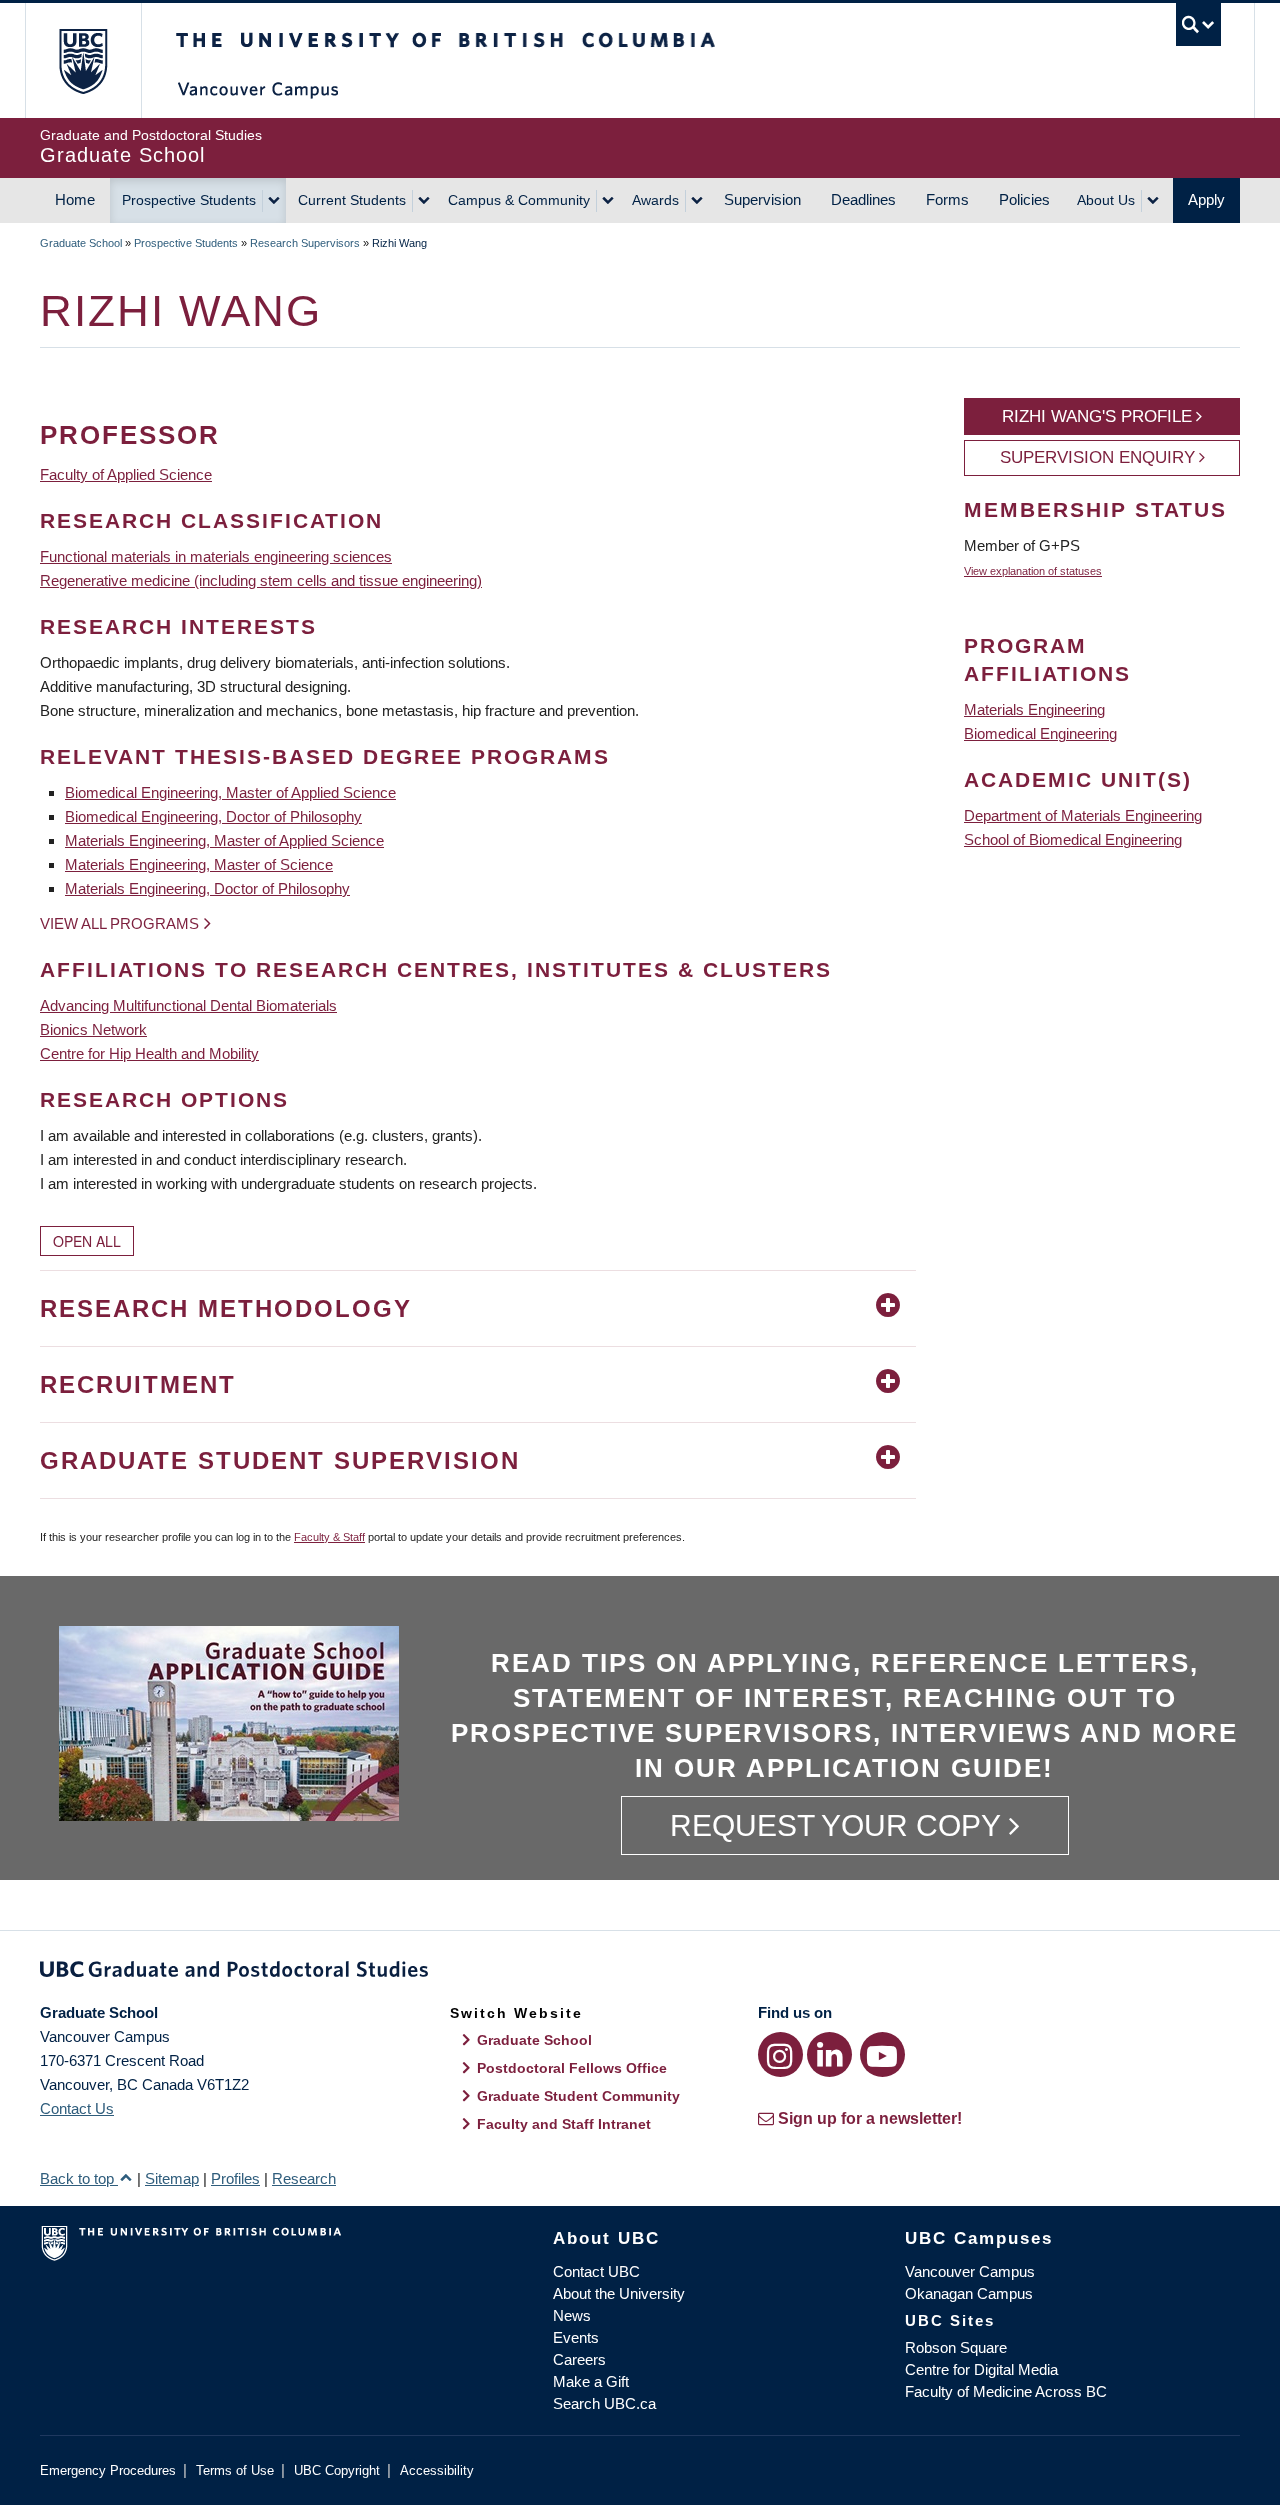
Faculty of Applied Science (126, 474)
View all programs (119, 923)
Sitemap (172, 2178)
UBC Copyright (337, 2470)
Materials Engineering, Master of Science (199, 864)
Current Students (352, 200)
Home (75, 199)
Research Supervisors (305, 243)
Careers (579, 2359)
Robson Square (956, 2347)
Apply (1206, 199)
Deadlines (863, 199)
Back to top (79, 2178)
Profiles (235, 2178)
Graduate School (81, 243)
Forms (947, 199)
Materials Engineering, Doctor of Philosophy (207, 888)
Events (576, 2337)
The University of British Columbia (82, 60)
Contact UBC (596, 2271)
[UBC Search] (1198, 24)
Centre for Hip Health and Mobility (149, 1053)
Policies (1024, 199)
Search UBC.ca (604, 2403)
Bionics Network (93, 1029)
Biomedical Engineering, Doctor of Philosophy (213, 816)
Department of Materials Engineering (1083, 815)
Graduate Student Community (578, 2096)
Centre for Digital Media (981, 2369)
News (572, 2315)
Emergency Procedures (108, 2470)
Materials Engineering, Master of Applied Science (224, 840)
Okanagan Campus (969, 2293)
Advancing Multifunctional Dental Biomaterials (188, 1005)
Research (304, 2178)
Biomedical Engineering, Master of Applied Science (230, 792)
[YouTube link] (882, 2054)
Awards (655, 200)
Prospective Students (189, 200)
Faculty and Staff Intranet (564, 2124)
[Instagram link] (780, 2054)
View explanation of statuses (1033, 571)
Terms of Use (235, 2470)
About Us (1106, 200)
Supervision (762, 199)
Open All (87, 1241)
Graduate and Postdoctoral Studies (640, 1973)
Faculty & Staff (329, 1537)
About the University (619, 2293)
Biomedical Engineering (1040, 733)
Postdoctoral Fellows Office (572, 2068)
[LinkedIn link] (829, 2054)
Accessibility (437, 2470)
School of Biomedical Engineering (1073, 839)
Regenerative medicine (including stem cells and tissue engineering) (261, 580)
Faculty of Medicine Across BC (1006, 2391)
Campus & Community (519, 200)
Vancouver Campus (970, 2271)
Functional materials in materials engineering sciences (216, 556)
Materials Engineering (1034, 709)
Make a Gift (591, 2381)
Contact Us (77, 2108)
